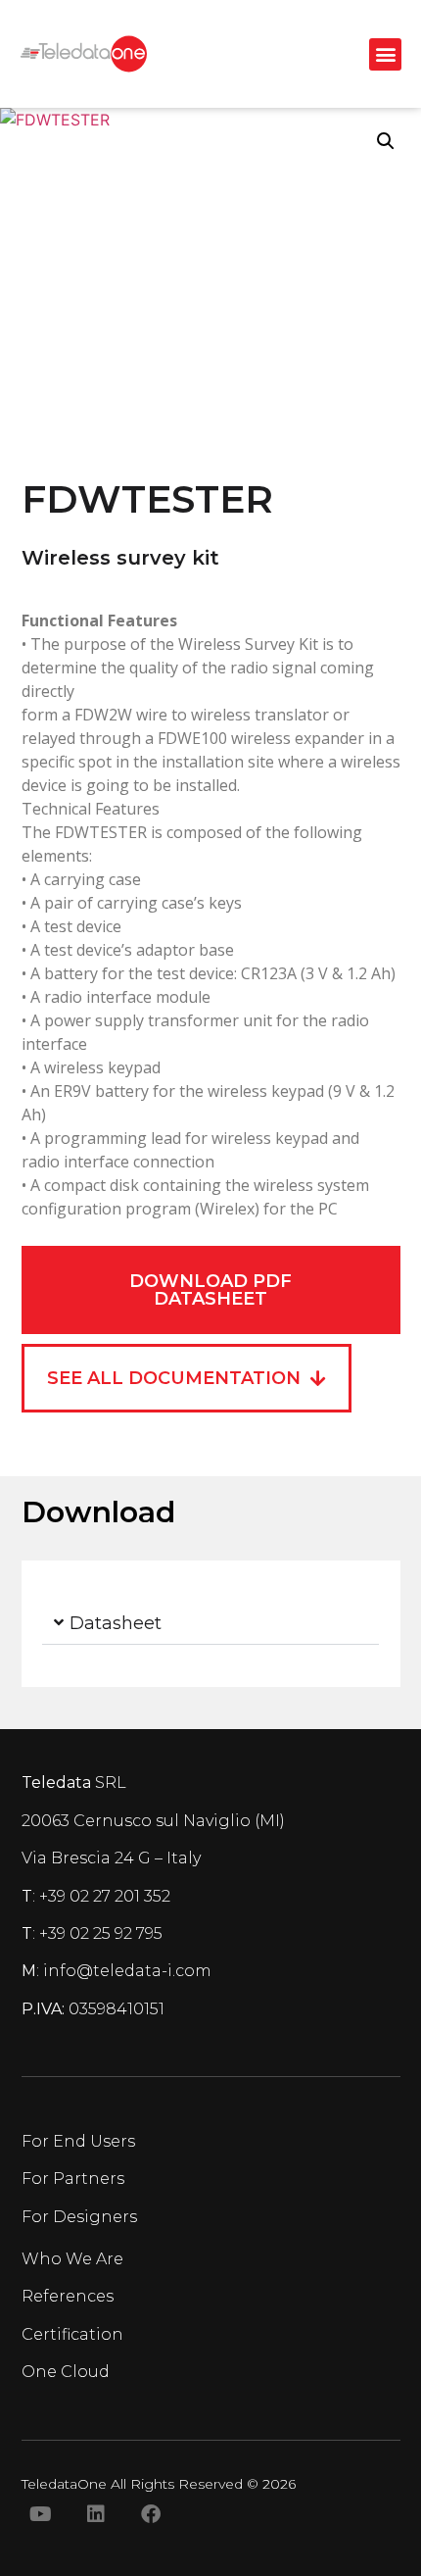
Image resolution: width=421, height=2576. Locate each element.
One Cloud (66, 2372)
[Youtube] (41, 2514)
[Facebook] (151, 2514)
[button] (385, 54)
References (68, 2296)
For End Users (78, 2141)
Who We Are (72, 2259)
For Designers (79, 2217)
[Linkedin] (96, 2514)
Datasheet (116, 1623)
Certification (72, 2334)
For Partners (73, 2179)
